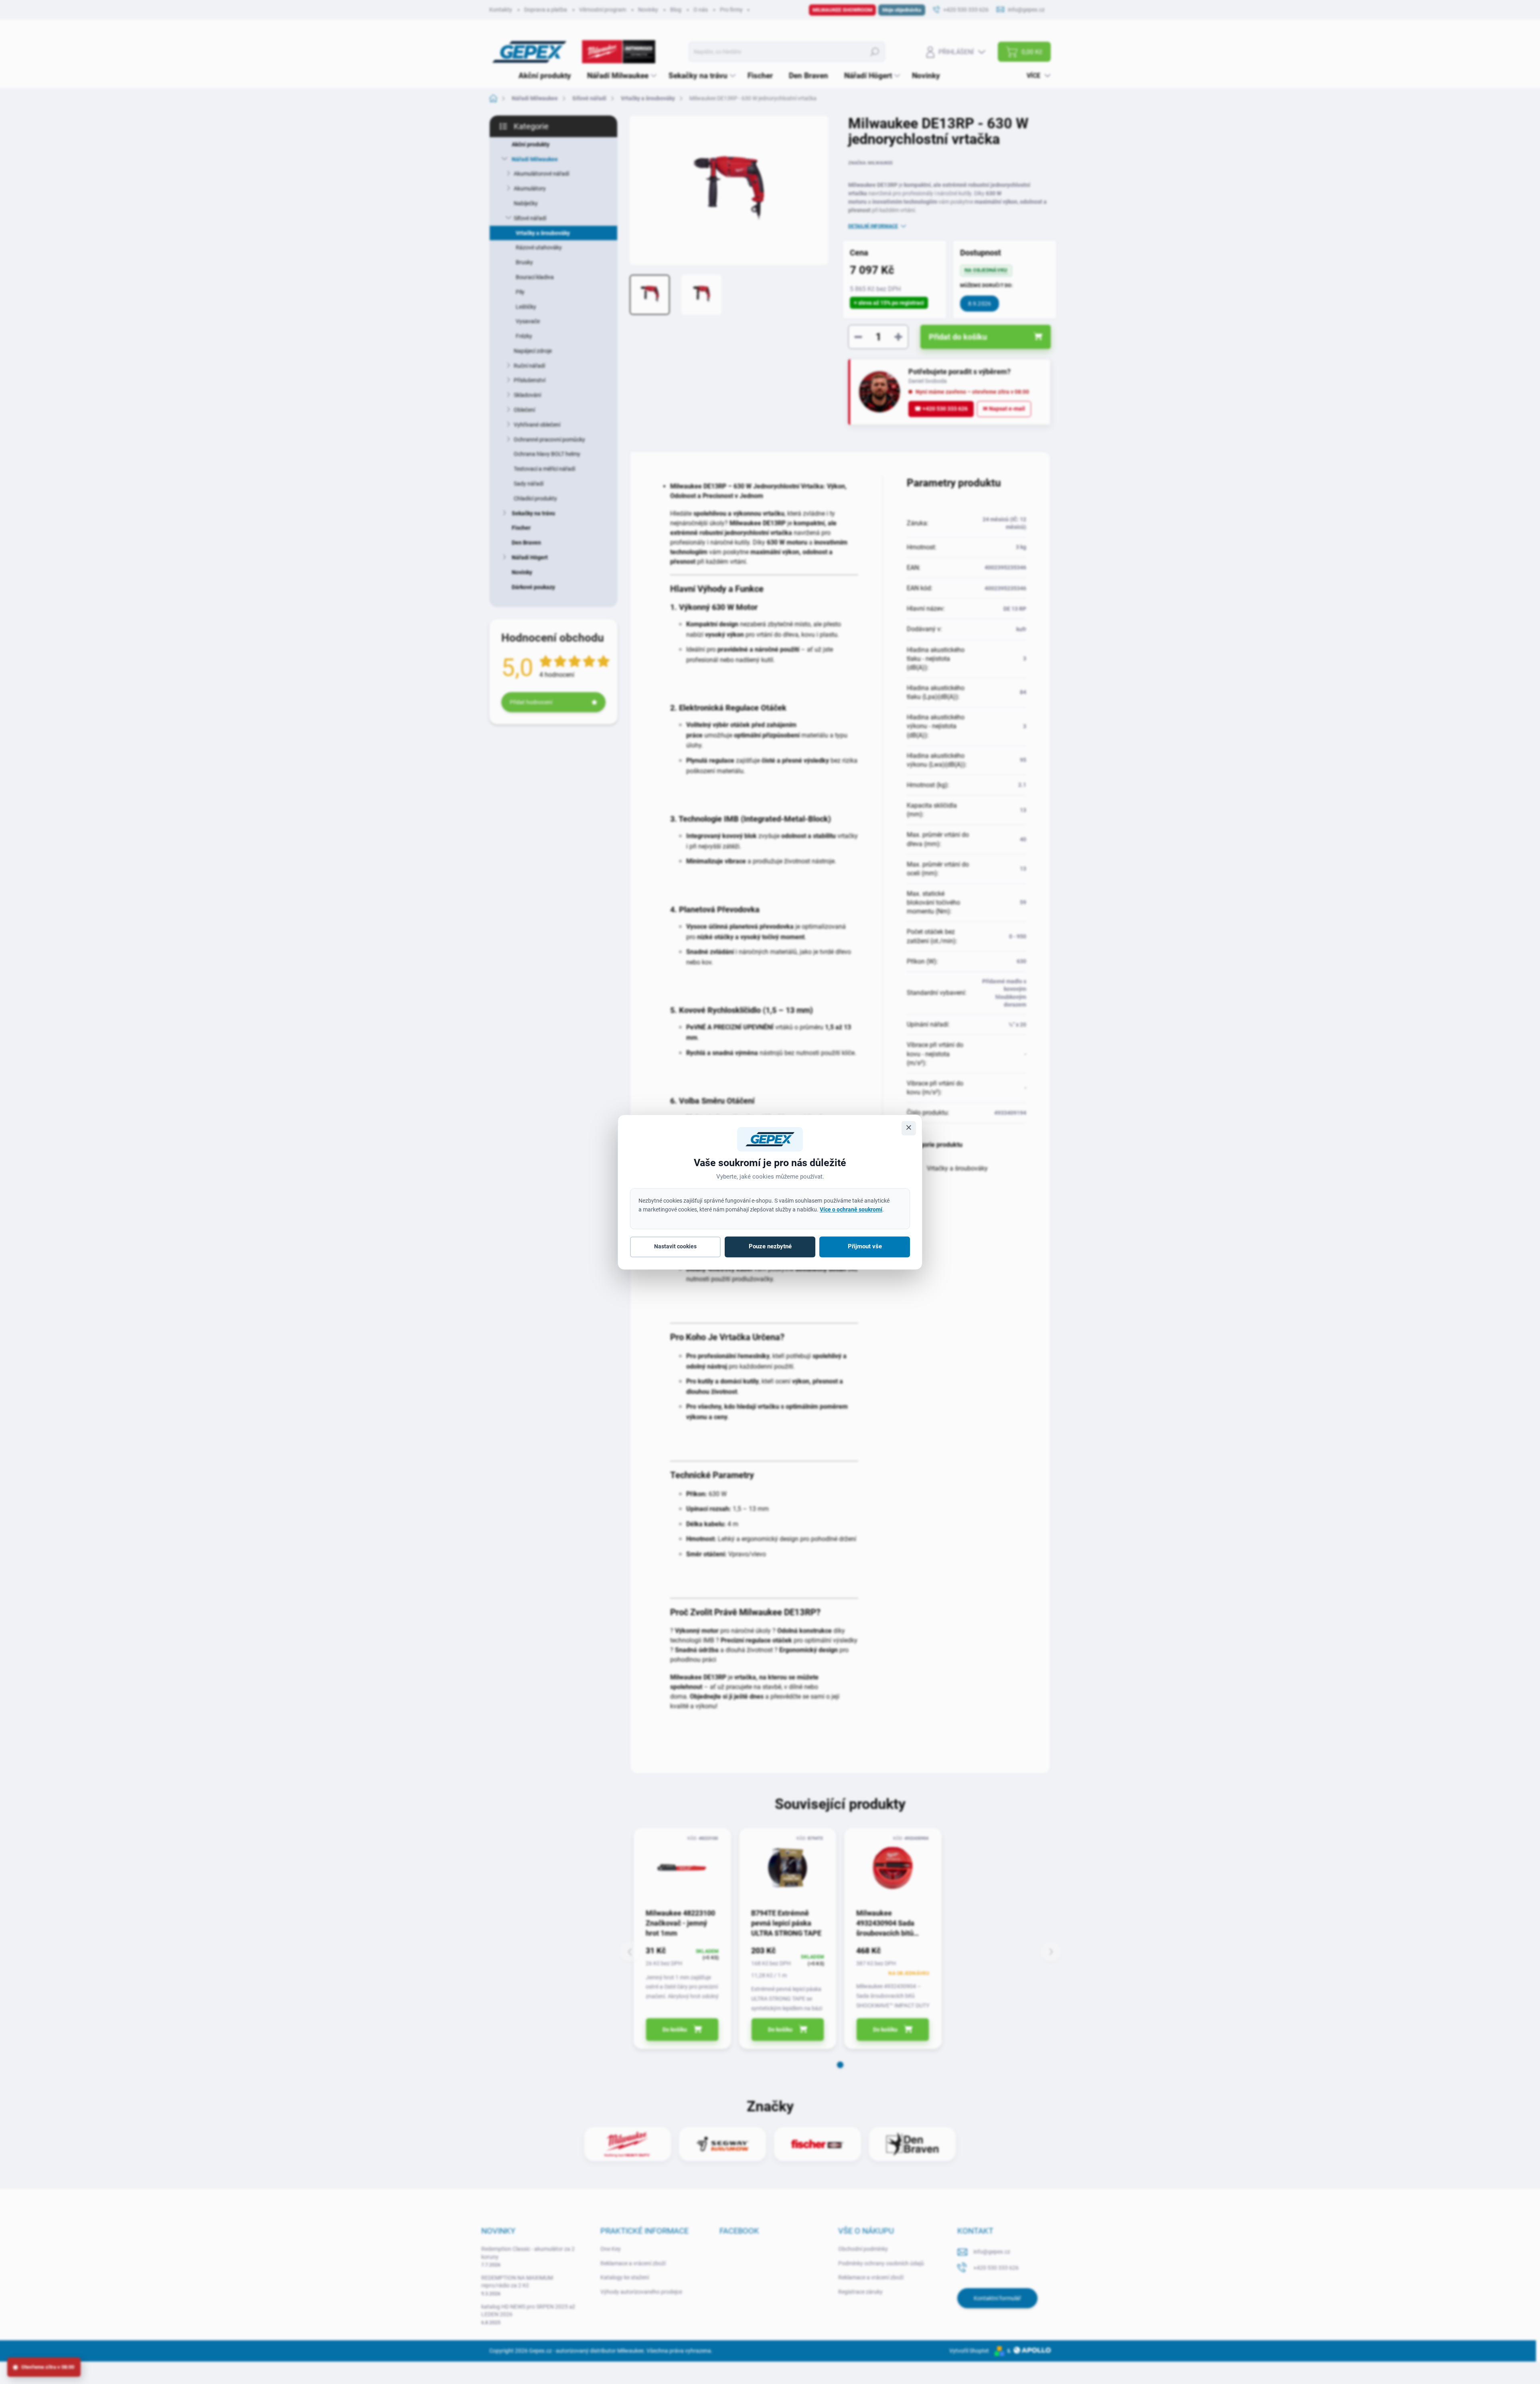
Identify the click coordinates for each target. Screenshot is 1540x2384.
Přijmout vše (865, 1247)
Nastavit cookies (675, 1247)
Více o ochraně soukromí (851, 1209)
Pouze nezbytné (770, 1247)
